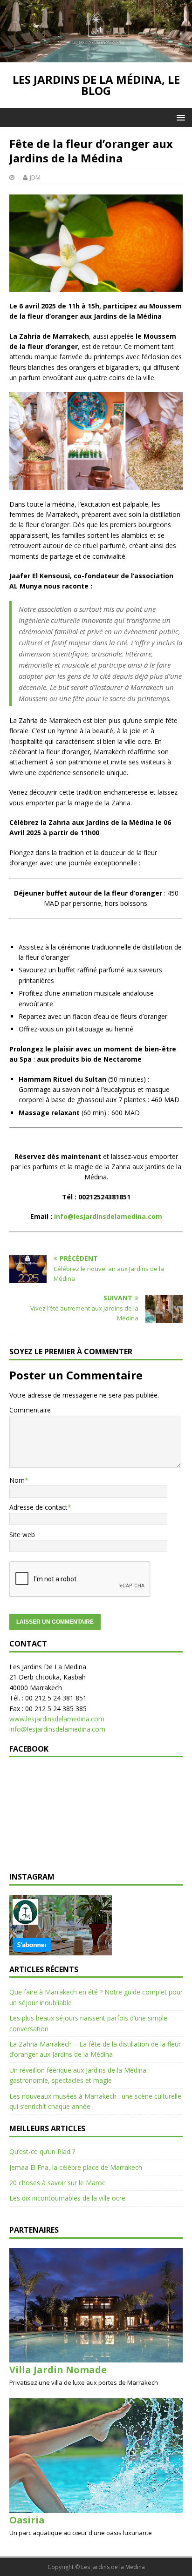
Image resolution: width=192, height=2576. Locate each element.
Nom (17, 1480)
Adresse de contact (38, 1507)
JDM (35, 177)
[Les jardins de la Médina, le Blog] (96, 57)
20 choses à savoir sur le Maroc (57, 2183)
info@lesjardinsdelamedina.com (57, 1729)
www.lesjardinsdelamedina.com (57, 1719)
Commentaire (30, 1410)
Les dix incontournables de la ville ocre (67, 2198)
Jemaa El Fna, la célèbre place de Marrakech (76, 2167)
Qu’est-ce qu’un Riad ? (42, 2151)
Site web (22, 1535)
